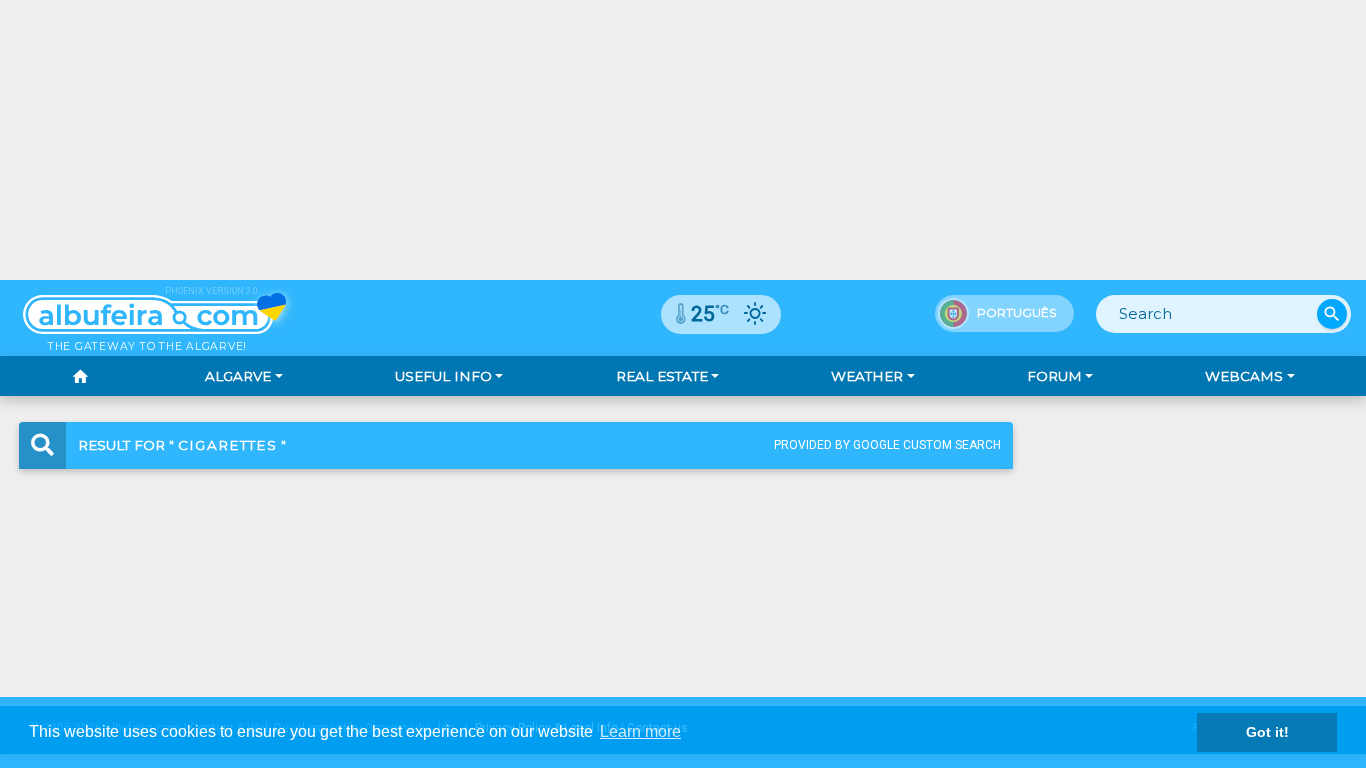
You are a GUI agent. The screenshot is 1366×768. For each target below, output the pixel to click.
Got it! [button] (1267, 732)
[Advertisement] (683, 140)
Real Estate (662, 376)
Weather (867, 376)
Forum (1054, 376)
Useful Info (443, 376)
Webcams (1244, 376)
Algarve (238, 376)
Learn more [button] (640, 731)
